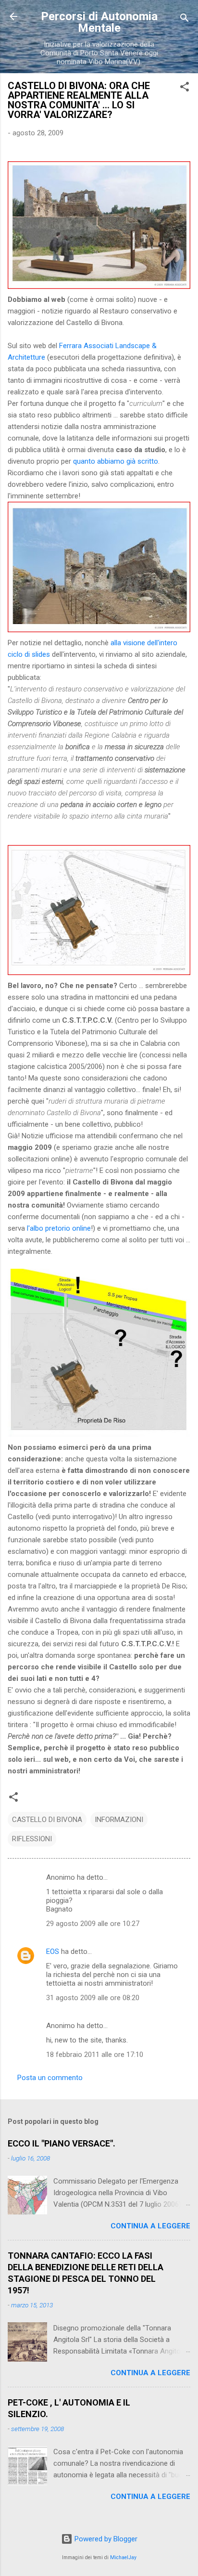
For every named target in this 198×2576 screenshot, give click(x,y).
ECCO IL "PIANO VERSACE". (62, 2143)
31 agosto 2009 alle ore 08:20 (93, 1998)
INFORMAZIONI (119, 1820)
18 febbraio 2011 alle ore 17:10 (95, 2055)
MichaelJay (123, 2557)
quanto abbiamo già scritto (116, 461)
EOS (53, 1952)
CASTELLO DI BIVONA (47, 1820)
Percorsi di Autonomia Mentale (99, 22)
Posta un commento (50, 2078)
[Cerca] (185, 20)
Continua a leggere (150, 2226)
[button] (185, 88)
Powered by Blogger (105, 2539)
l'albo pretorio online (59, 1228)
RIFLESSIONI (32, 1839)
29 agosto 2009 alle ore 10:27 (93, 1924)
